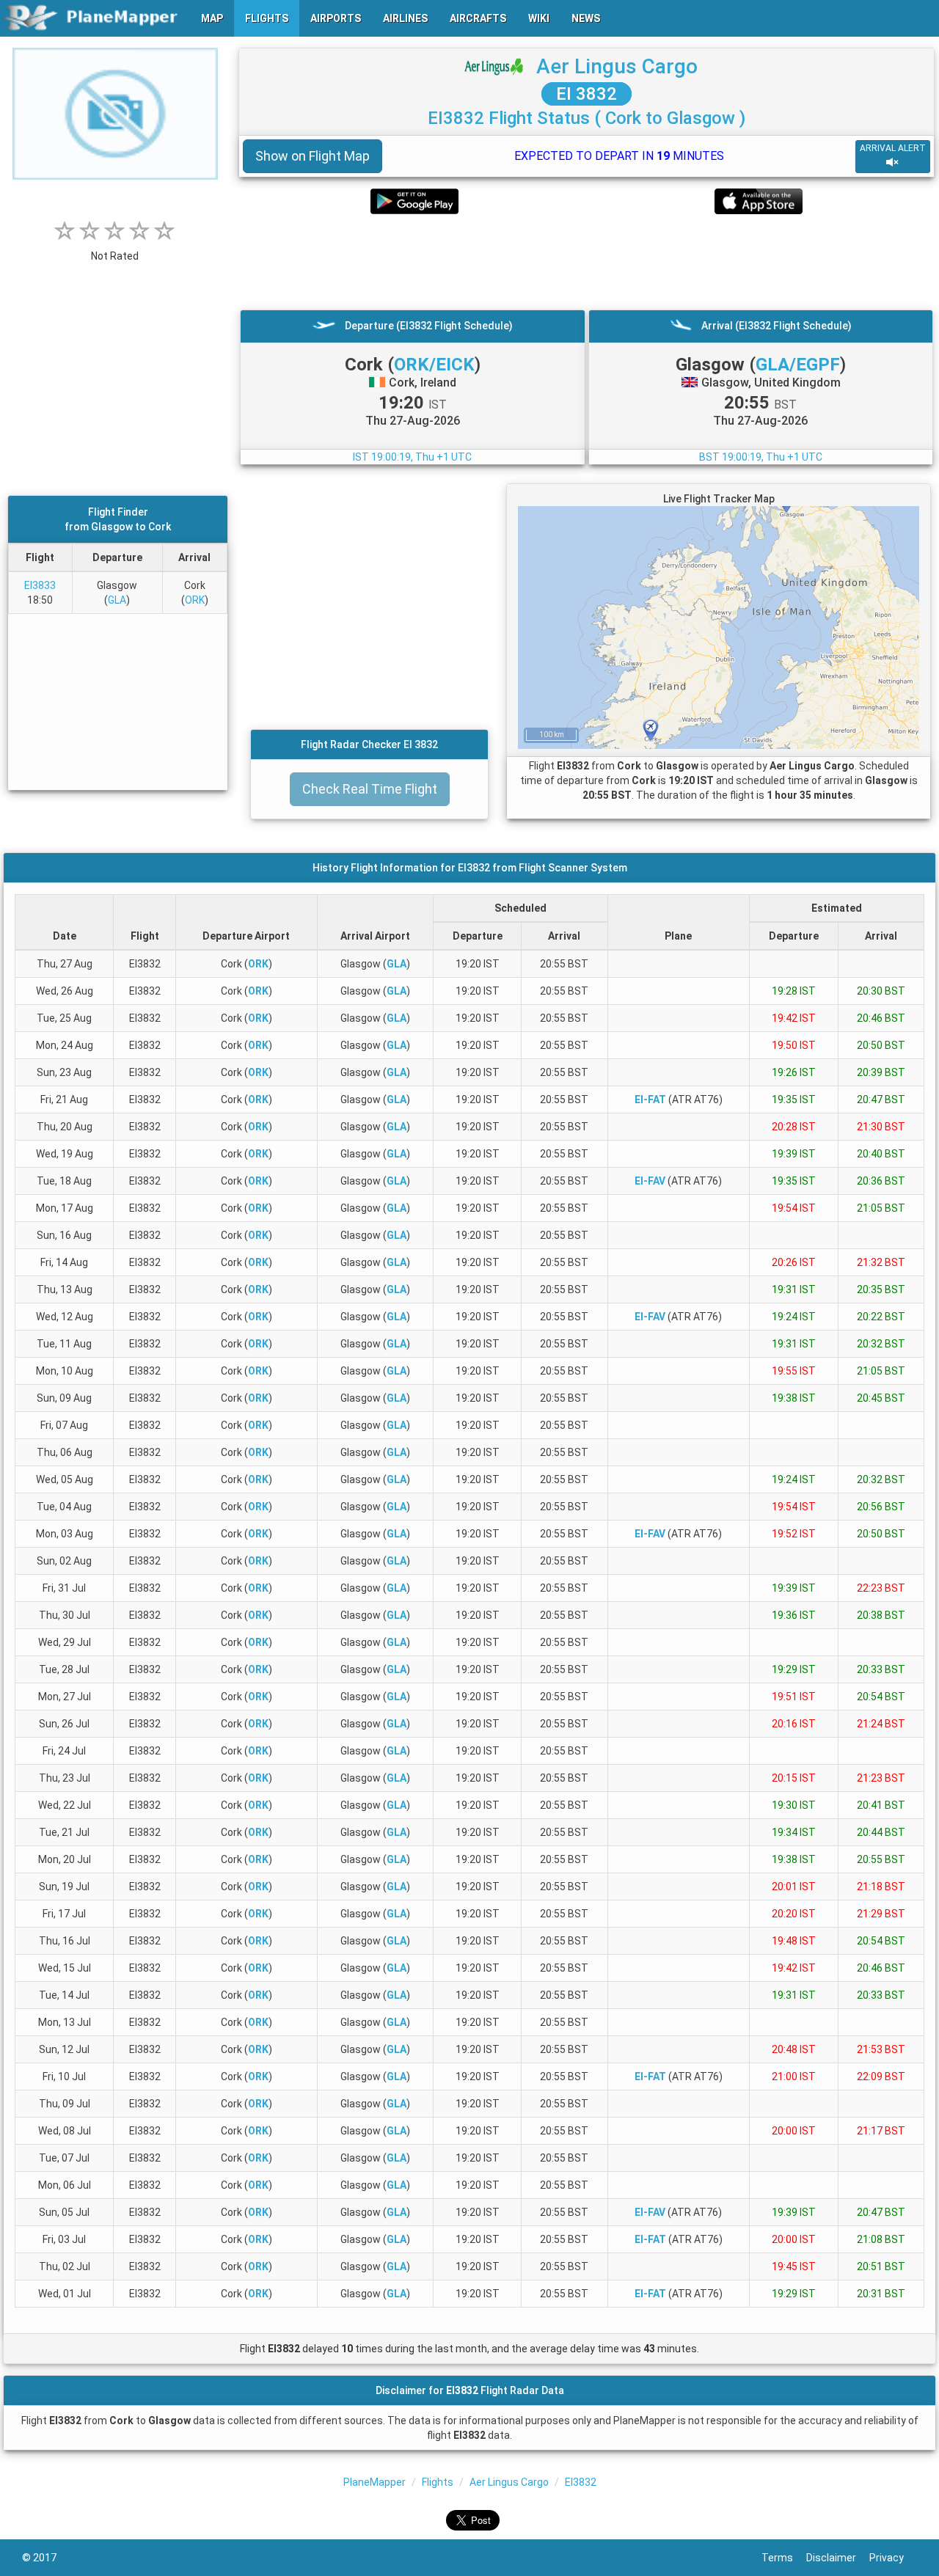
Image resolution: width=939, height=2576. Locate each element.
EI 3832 (587, 94)
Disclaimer (838, 2558)
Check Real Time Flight (370, 789)
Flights (438, 2482)
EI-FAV (650, 1181)
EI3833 (40, 585)
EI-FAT (650, 1099)
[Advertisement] (587, 262)
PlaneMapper (374, 2482)
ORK (195, 600)
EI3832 (581, 2482)
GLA (117, 600)
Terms (784, 2558)
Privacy (893, 2558)
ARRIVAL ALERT (893, 148)
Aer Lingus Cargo (617, 66)
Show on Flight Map (313, 156)
